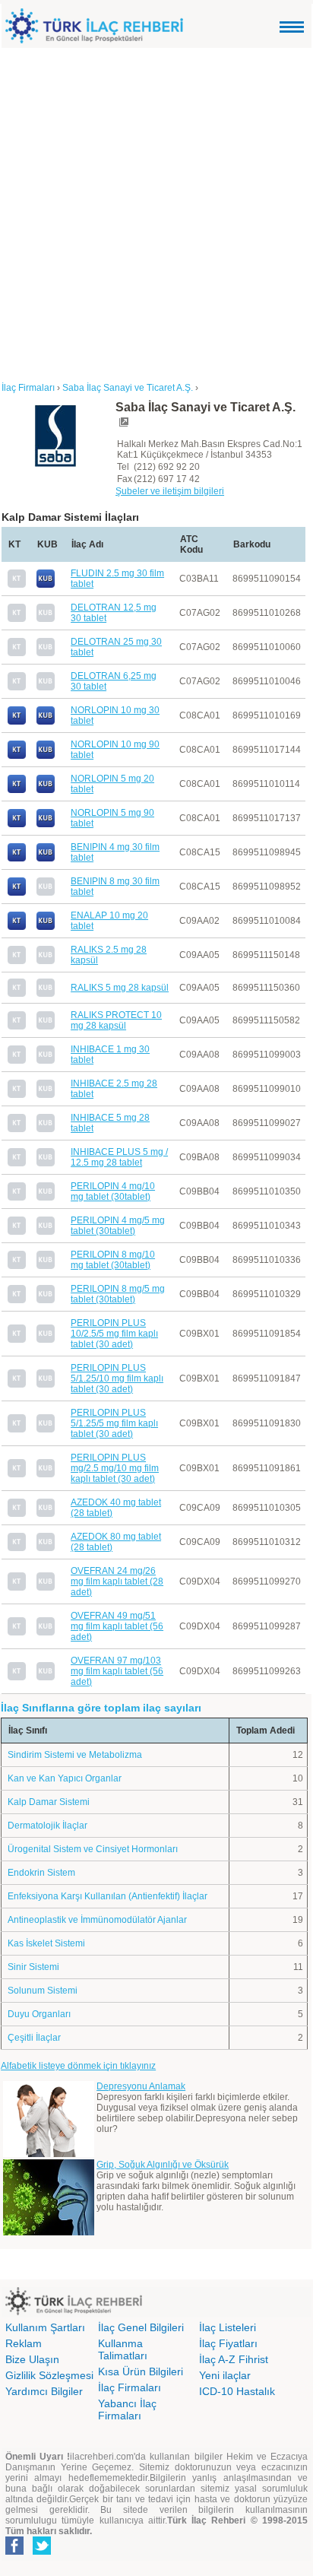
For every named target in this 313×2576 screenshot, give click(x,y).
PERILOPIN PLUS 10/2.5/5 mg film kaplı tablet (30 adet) (114, 1334)
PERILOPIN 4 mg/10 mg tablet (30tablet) (113, 1191)
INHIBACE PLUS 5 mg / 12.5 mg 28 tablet (119, 1157)
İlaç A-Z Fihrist (234, 2359)
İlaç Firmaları (130, 2387)
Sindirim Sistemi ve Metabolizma (75, 1755)
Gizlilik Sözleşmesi (49, 2375)
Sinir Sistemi (33, 1967)
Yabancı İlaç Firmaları (127, 2409)
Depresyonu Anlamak (141, 2086)
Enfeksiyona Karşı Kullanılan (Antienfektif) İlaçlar (107, 1896)
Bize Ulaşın (32, 2359)
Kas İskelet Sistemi (46, 1943)
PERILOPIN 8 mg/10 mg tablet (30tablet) (113, 1260)
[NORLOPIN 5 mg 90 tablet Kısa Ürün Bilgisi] (46, 824)
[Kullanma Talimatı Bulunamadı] (17, 585)
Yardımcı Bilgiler (44, 2391)
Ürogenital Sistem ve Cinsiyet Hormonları (93, 1849)
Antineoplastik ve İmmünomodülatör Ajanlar (97, 1920)
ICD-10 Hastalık (237, 2391)
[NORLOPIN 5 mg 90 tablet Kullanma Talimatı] (17, 824)
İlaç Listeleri (228, 2327)
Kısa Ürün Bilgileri (141, 2371)
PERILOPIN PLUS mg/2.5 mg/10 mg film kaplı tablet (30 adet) (115, 1468)
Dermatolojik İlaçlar (47, 1826)
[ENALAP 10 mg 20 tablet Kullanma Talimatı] (17, 927)
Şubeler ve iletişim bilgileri (170, 491)
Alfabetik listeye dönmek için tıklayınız (78, 2066)
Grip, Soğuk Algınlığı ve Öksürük (163, 2165)
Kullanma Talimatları (123, 2349)
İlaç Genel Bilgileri (141, 2327)
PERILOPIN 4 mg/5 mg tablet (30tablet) (118, 1226)
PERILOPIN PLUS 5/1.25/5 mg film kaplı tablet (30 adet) (114, 1423)
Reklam (24, 2343)
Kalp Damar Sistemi (49, 1802)
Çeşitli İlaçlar (34, 2038)
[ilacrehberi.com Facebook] (14, 2552)
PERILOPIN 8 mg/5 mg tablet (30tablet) (118, 1294)
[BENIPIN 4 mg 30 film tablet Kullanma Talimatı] (17, 858)
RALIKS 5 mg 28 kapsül (120, 988)
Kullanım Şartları (45, 2327)
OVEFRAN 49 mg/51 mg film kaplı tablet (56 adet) (117, 1626)
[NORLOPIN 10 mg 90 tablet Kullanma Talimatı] (17, 756)
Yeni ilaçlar (225, 2375)
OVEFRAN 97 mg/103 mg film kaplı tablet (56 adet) (117, 1671)
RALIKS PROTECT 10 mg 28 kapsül (116, 1020)
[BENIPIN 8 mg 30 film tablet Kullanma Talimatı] (17, 893)
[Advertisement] (156, 212)
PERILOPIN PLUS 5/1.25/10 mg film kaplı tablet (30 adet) (117, 1378)
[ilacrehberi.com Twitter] (42, 2552)
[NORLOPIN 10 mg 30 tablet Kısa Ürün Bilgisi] (46, 722)
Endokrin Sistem (41, 1873)
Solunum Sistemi (43, 1991)
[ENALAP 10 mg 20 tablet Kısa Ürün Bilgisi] (46, 927)
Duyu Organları (39, 2014)
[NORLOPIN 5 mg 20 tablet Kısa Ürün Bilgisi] (46, 790)
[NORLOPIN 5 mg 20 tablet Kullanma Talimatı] (17, 790)
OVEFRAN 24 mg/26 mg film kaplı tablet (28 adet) (117, 1581)
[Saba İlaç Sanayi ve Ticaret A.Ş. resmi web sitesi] (123, 425)
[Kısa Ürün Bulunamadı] (46, 619)
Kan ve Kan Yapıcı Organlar (65, 1778)
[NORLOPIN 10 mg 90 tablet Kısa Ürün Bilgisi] (46, 756)
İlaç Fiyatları (228, 2343)
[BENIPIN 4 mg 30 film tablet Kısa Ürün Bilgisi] (46, 858)
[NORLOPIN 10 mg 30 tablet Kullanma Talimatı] (17, 722)
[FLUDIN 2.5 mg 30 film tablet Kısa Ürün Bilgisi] (46, 585)
